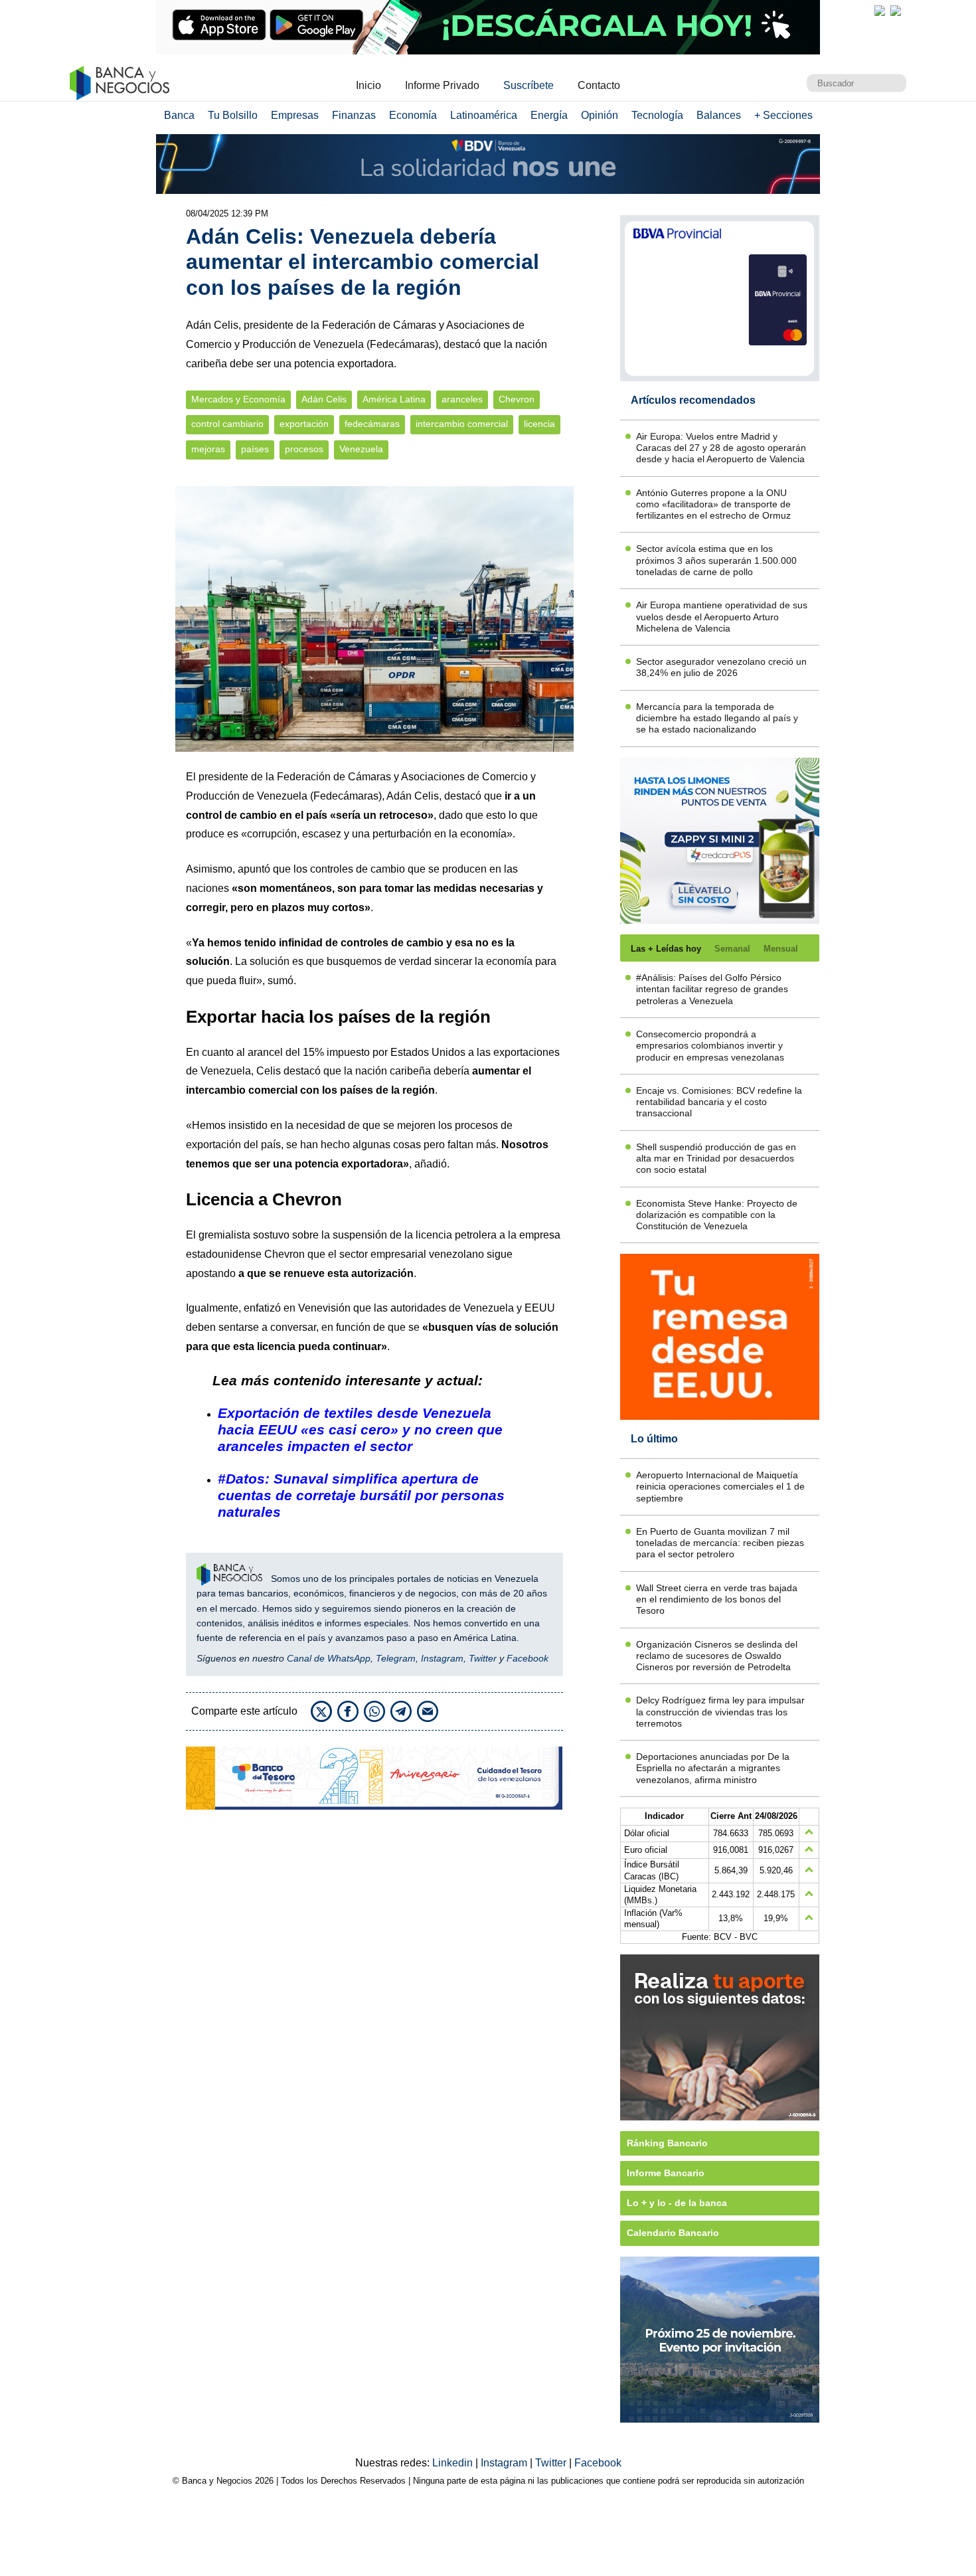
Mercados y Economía (238, 399)
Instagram (442, 1658)
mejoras (208, 449)
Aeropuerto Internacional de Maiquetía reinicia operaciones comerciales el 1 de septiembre (720, 1487)
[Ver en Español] (896, 11)
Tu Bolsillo (233, 115)
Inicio (368, 85)
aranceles (462, 399)
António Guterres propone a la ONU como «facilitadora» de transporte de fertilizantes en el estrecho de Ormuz (713, 504)
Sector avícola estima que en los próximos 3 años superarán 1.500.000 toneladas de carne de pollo (716, 560)
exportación (304, 424)
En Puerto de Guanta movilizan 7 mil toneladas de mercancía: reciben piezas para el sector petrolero (720, 1543)
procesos (304, 449)
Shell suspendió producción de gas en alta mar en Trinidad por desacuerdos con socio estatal (716, 1159)
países (255, 449)
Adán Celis (324, 399)
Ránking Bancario (667, 2143)
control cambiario (227, 424)
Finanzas (354, 115)
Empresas (295, 115)
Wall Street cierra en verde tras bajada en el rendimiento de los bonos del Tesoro (717, 1599)
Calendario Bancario (673, 2233)
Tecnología (657, 115)
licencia (539, 424)
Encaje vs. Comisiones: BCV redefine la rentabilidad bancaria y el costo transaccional (719, 1102)
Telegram (396, 1658)
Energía (549, 115)
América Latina (394, 399)
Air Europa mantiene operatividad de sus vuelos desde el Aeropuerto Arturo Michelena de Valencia (722, 617)
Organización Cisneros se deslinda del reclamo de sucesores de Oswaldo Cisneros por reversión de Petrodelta (717, 1656)
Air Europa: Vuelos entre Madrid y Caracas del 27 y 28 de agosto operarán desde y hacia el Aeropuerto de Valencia (721, 448)
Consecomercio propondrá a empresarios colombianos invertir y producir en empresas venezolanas (710, 1046)
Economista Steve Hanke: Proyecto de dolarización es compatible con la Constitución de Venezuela (717, 1215)
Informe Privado (442, 85)
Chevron (517, 399)
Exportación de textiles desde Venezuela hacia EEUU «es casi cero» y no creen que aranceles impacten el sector (360, 1429)
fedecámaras (372, 424)
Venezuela (361, 449)
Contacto (599, 85)
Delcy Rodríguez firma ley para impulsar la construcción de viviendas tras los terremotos (720, 1712)
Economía (413, 115)
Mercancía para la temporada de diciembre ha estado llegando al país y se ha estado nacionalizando (717, 718)
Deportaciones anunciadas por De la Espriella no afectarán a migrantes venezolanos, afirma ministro (713, 1768)
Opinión (600, 115)
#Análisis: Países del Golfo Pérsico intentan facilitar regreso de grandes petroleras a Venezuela (712, 989)
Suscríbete (529, 85)
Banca (179, 115)
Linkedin (454, 2463)
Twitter (483, 1658)
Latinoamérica (484, 115)
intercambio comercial (462, 424)
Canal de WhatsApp (329, 1658)
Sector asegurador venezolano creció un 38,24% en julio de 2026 (721, 667)
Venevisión (324, 1308)
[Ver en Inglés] (880, 11)
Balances (719, 115)
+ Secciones (783, 115)
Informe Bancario (666, 2173)
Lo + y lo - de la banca (677, 2203)
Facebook (528, 1658)
